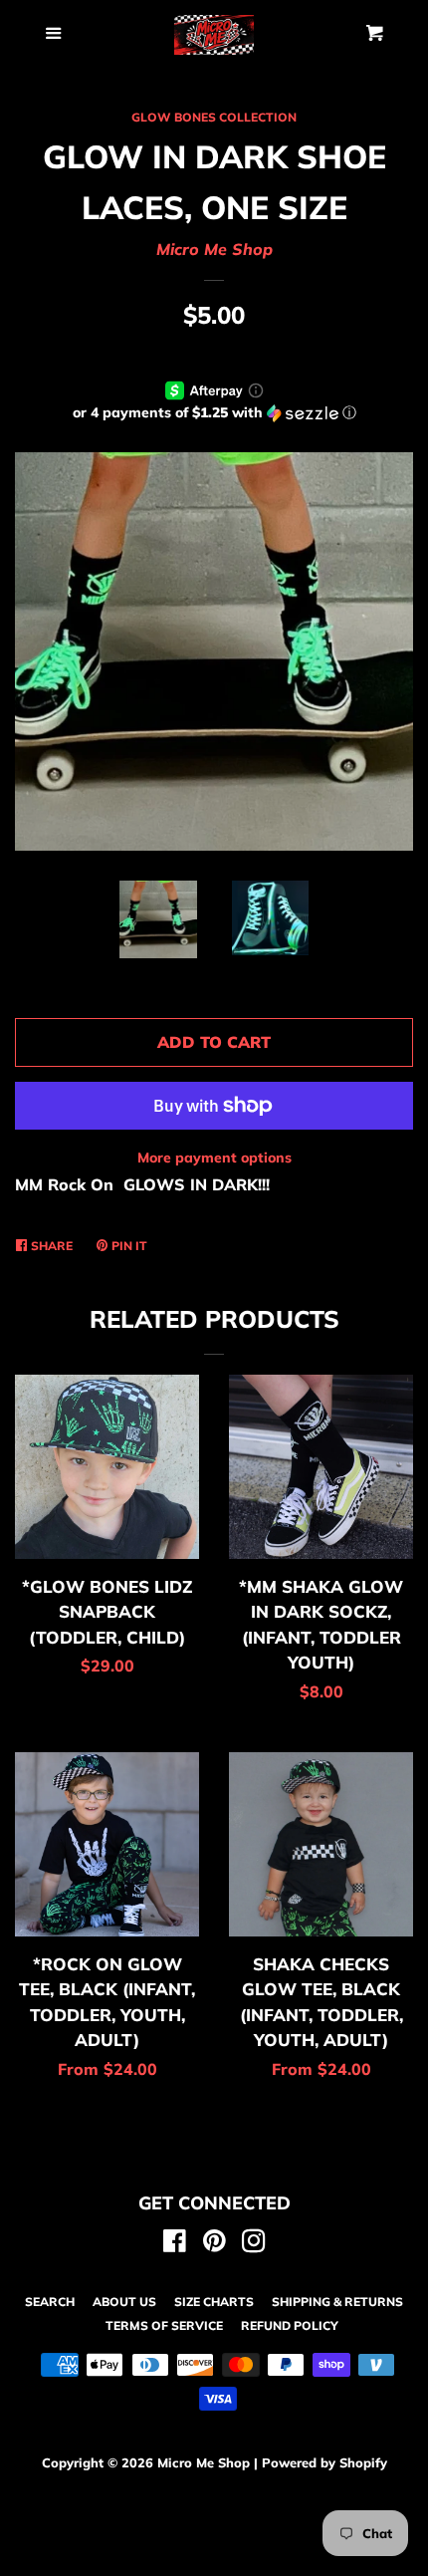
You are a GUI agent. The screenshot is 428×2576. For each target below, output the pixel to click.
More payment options (214, 1158)
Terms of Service (164, 2325)
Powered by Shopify (324, 2462)
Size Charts (214, 2302)
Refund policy (290, 2325)
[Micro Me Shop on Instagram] (254, 2244)
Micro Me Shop (214, 249)
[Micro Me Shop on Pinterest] (214, 2244)
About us (124, 2302)
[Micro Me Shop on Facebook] (175, 2244)
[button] (214, 413)
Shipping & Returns (337, 2302)
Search (50, 2302)
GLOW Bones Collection (214, 117)
